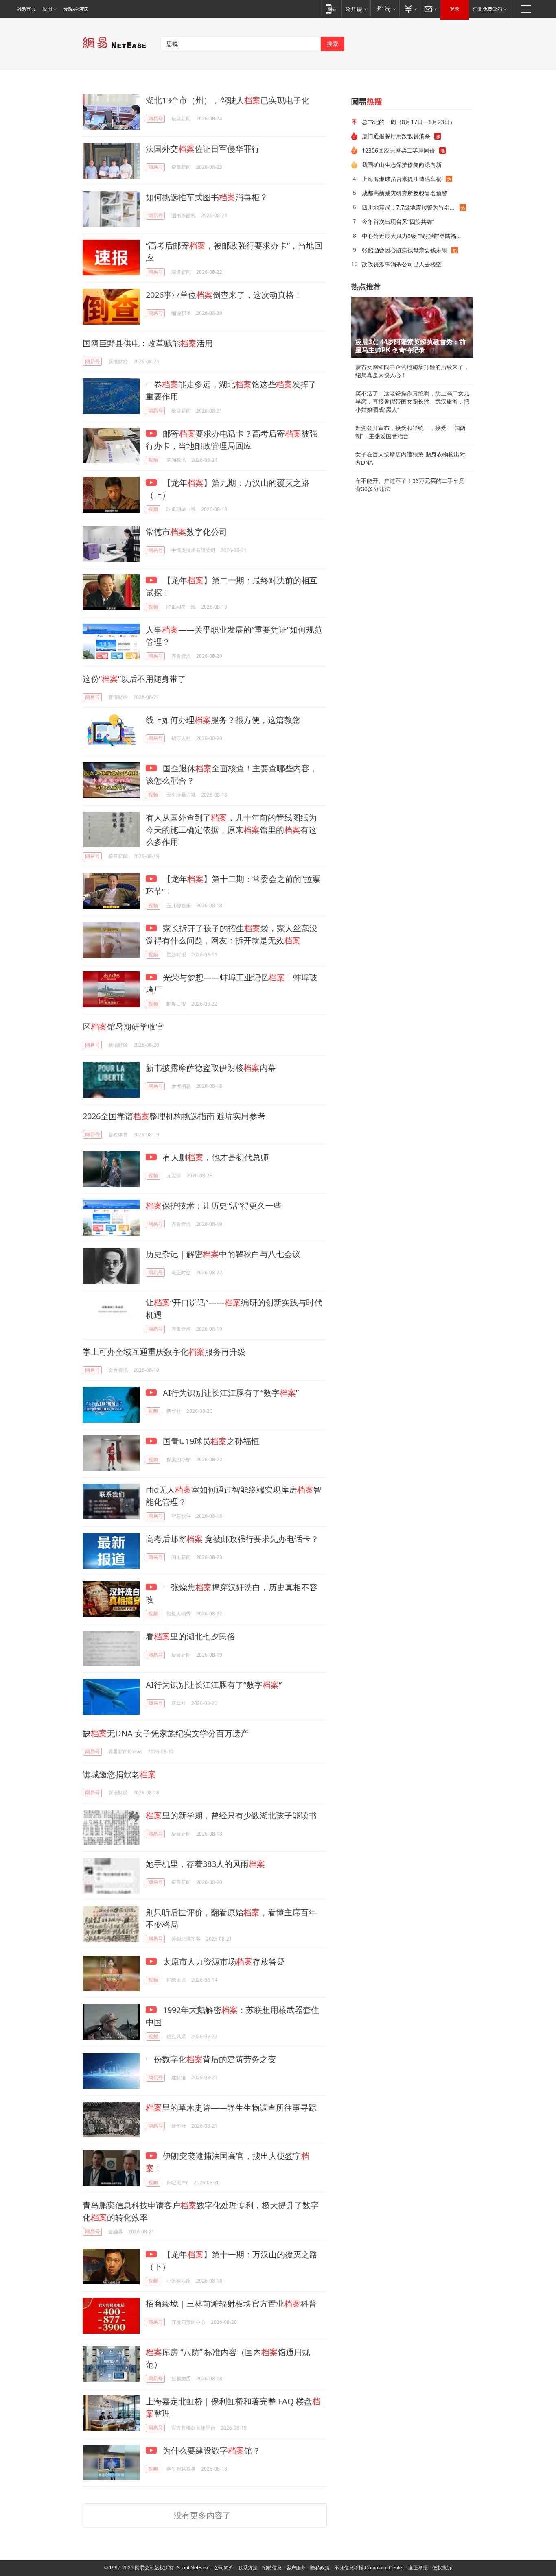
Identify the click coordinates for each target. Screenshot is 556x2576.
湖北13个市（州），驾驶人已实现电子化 (228, 100)
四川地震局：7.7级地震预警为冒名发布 (411, 207)
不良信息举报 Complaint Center (369, 2568)
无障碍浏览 (76, 9)
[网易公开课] (356, 9)
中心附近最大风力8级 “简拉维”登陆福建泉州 (415, 236)
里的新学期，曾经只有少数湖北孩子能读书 (231, 1815)
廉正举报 (418, 2568)
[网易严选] (385, 9)
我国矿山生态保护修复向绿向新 (402, 165)
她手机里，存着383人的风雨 (205, 1864)
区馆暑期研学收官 (123, 1027)
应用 (47, 9)
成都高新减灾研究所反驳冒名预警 (405, 193)
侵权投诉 (442, 2568)
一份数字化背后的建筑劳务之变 (211, 2059)
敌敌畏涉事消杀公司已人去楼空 (402, 264)
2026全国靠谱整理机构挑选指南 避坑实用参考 (174, 1116)
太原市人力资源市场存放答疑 (223, 1961)
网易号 (155, 119)
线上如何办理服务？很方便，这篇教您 (223, 720)
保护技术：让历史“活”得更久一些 (214, 1206)
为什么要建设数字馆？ (211, 2450)
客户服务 (296, 2568)
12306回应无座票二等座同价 (398, 150)
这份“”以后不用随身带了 (134, 679)
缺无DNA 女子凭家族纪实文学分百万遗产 (166, 1733)
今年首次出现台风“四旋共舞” (398, 222)
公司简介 (224, 2568)
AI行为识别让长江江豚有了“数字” (230, 1393)
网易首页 (26, 9)
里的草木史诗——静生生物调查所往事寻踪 (231, 2108)
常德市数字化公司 (186, 532)
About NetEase (193, 2568)
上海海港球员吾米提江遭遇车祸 (402, 179)
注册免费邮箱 (488, 9)
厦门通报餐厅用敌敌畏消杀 (396, 136)
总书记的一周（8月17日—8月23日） (409, 122)
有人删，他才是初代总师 (215, 1157)
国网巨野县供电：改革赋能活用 (148, 343)
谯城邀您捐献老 (119, 1774)
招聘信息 (272, 2568)
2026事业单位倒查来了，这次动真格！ (224, 295)
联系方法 (248, 2568)
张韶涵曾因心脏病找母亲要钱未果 (405, 250)
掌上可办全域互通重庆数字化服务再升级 (164, 1352)
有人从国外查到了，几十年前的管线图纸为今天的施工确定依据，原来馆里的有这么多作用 (231, 830)
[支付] (410, 9)
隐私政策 (320, 2568)
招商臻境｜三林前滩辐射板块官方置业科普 (231, 2304)
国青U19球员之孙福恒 (210, 1441)
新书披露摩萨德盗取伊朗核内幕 (211, 1068)
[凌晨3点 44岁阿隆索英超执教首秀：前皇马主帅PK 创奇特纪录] (412, 327)
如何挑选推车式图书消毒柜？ (207, 197)
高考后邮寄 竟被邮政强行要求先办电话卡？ (232, 1539)
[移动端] (331, 9)
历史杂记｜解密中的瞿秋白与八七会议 (223, 1254)
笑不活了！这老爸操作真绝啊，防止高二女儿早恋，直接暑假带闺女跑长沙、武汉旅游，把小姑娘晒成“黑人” (412, 402)
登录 (455, 9)
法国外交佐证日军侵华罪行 (203, 149)
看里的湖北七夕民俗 (190, 1636)
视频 (153, 460)
